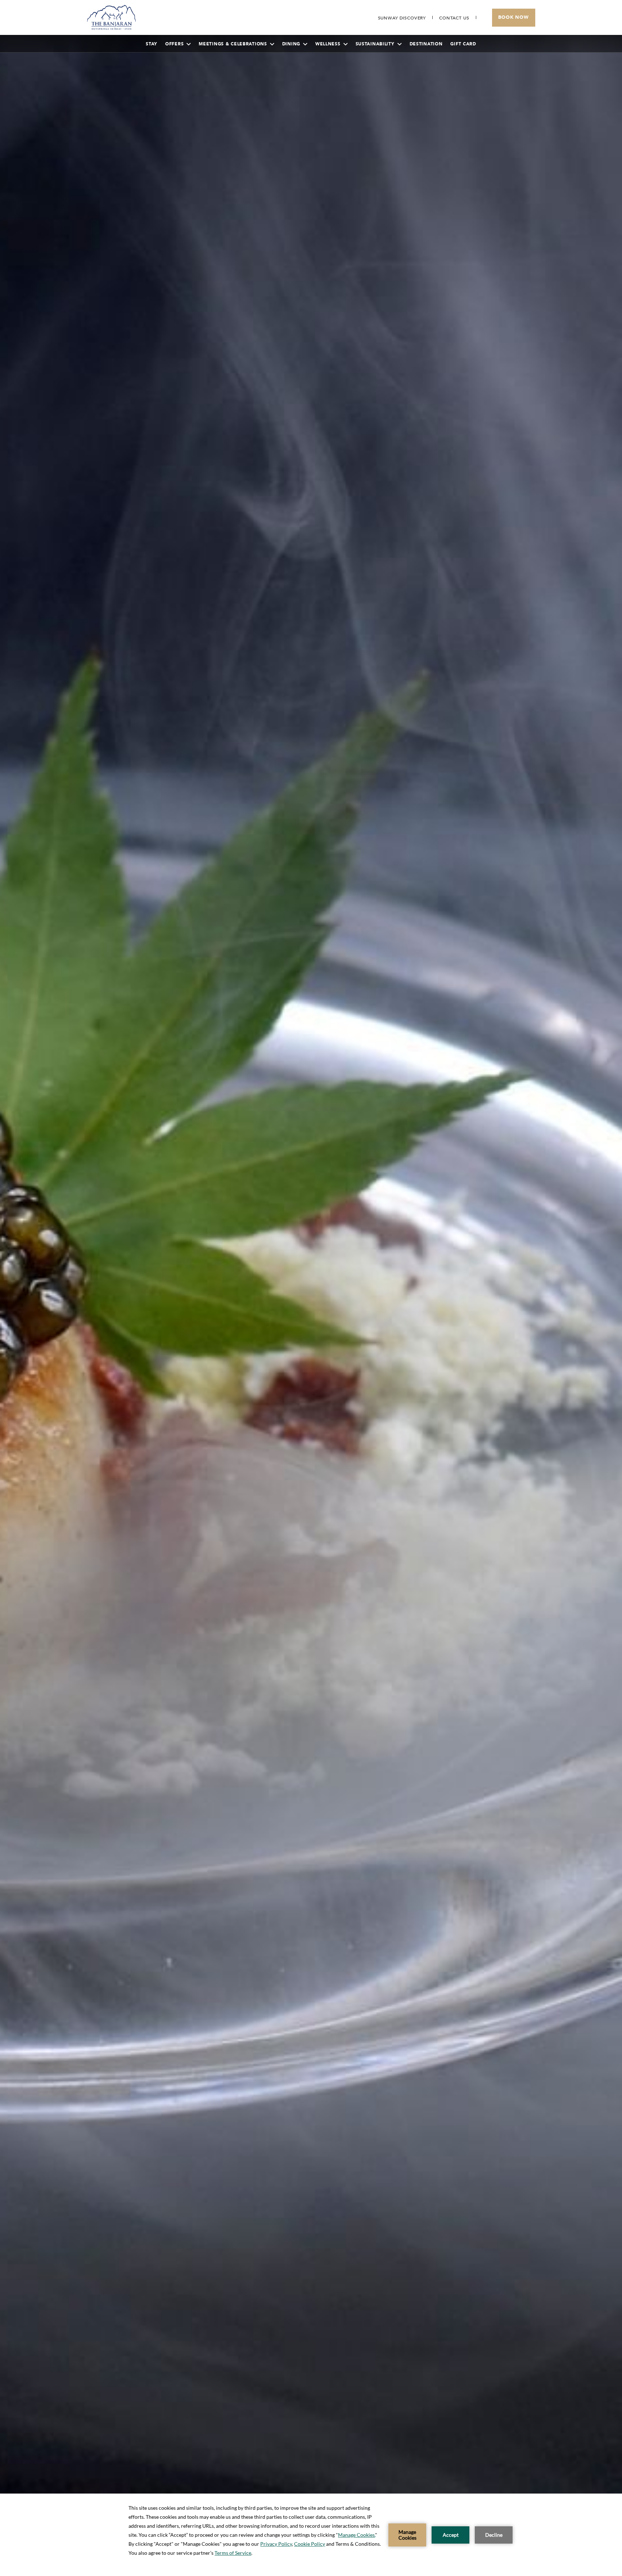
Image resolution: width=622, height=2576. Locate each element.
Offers (174, 44)
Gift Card (463, 44)
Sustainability (375, 44)
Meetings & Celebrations (233, 44)
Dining (291, 44)
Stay (152, 44)
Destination (426, 44)
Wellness (328, 44)
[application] (311, 2535)
